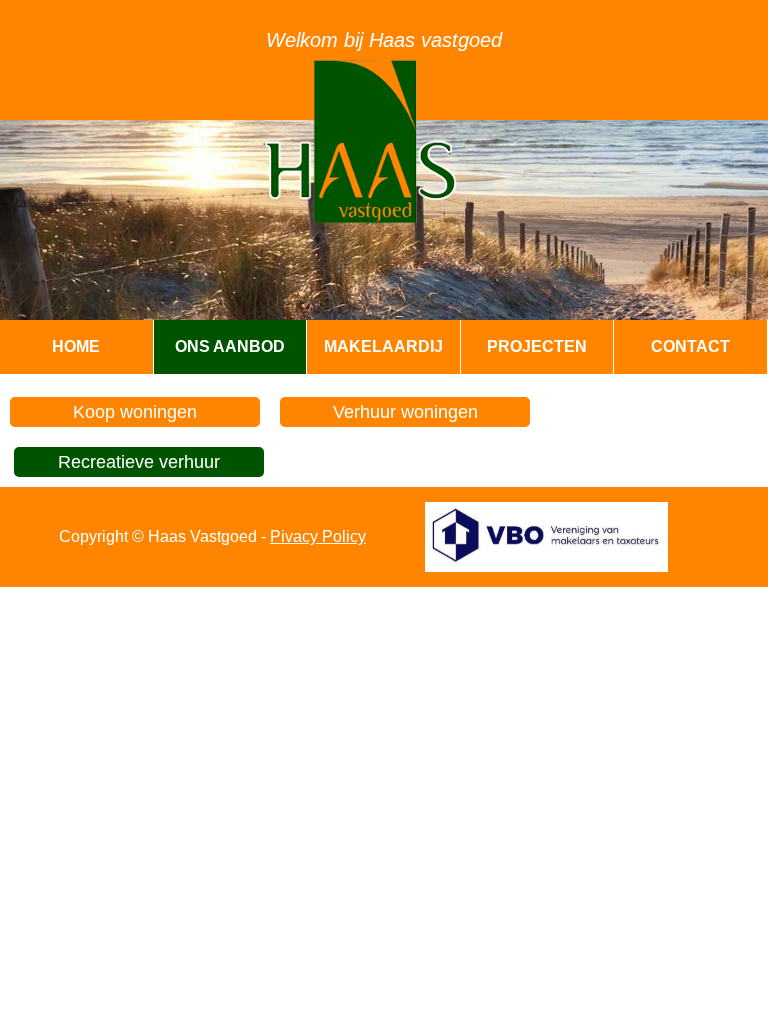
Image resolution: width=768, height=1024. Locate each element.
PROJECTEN (537, 346)
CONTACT (690, 346)
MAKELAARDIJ (383, 346)
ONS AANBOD (230, 346)
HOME (76, 346)
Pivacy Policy (318, 536)
